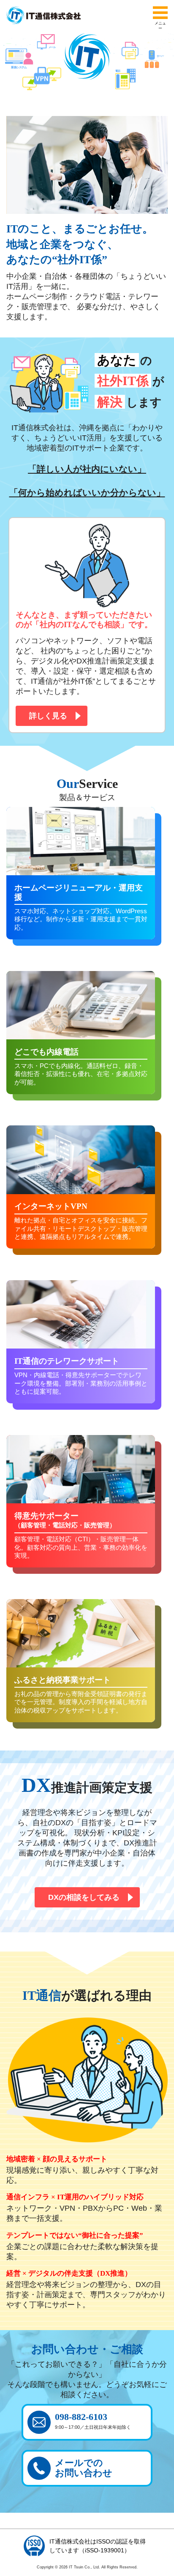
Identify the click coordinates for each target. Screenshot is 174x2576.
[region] (87, 70)
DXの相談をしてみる (84, 1897)
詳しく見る (48, 716)
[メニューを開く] (160, 13)
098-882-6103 (93, 2421)
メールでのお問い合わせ (84, 2468)
